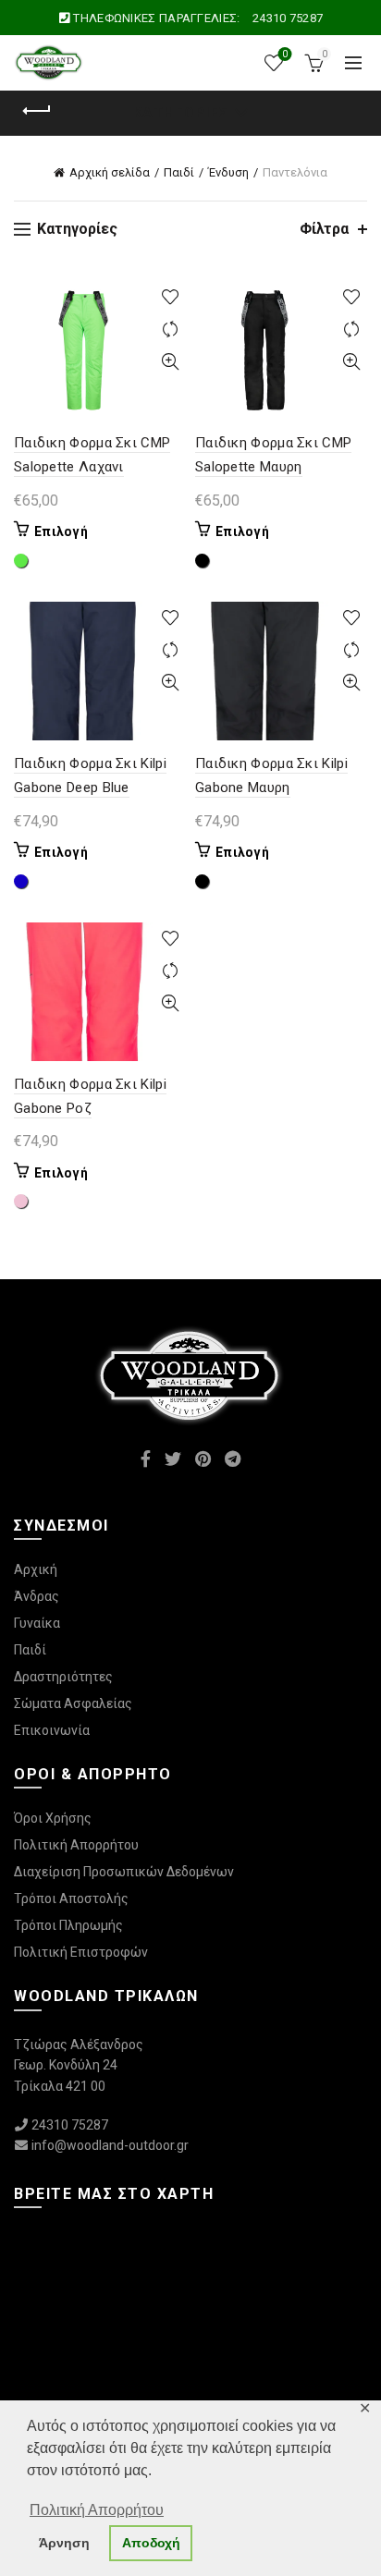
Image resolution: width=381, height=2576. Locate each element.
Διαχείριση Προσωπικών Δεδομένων (124, 1872)
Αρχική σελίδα (110, 172)
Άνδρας (37, 1596)
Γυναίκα (37, 1623)
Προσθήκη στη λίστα (170, 297)
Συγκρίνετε (170, 330)
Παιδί (179, 172)
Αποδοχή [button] (151, 2543)
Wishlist (285, 54)
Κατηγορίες (181, 113)
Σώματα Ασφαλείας (73, 1703)
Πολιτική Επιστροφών (81, 1952)
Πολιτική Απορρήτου (76, 1845)
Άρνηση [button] (64, 2543)
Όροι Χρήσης (53, 1818)
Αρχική (36, 1569)
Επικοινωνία (52, 1730)
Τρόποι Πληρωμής (68, 1925)
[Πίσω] (37, 111)
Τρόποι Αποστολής (71, 1898)
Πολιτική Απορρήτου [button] (97, 2510)
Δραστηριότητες (63, 1677)
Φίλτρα (324, 229)
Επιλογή (61, 531)
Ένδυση (228, 172)
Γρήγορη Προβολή (170, 362)
